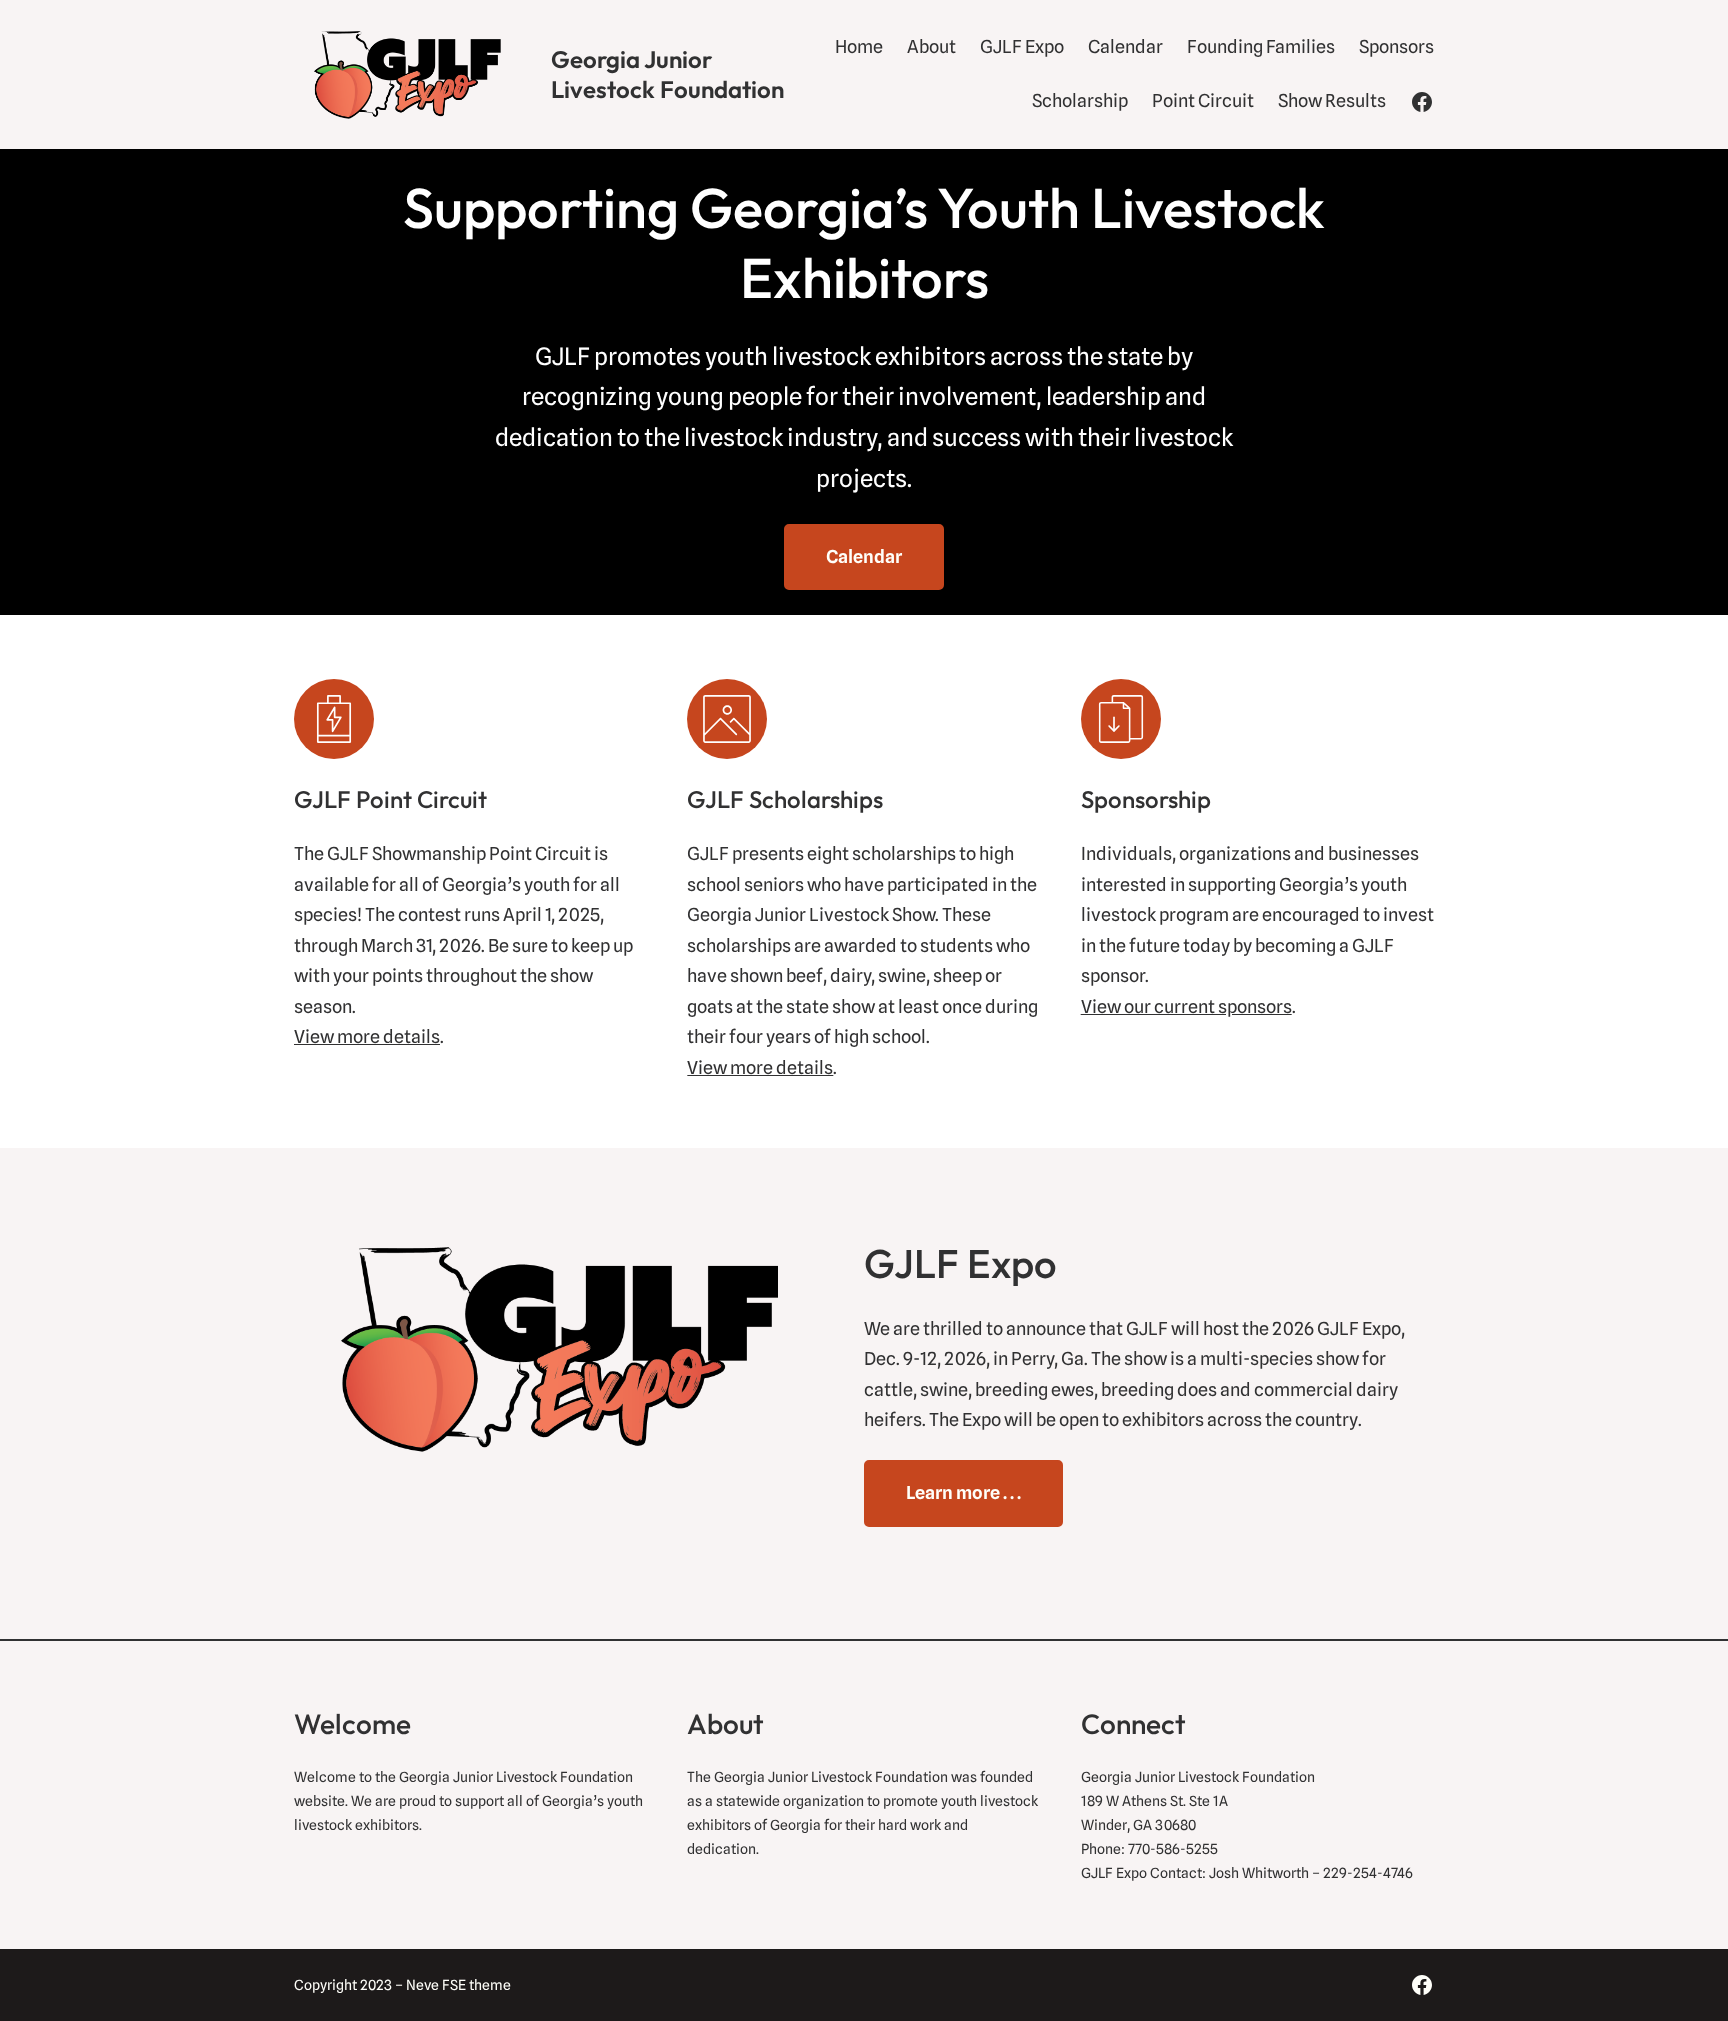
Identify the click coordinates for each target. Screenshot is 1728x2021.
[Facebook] (1422, 102)
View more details (367, 1036)
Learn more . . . (963, 1492)
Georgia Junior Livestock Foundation (667, 74)
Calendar (864, 556)
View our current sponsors (1186, 1006)
